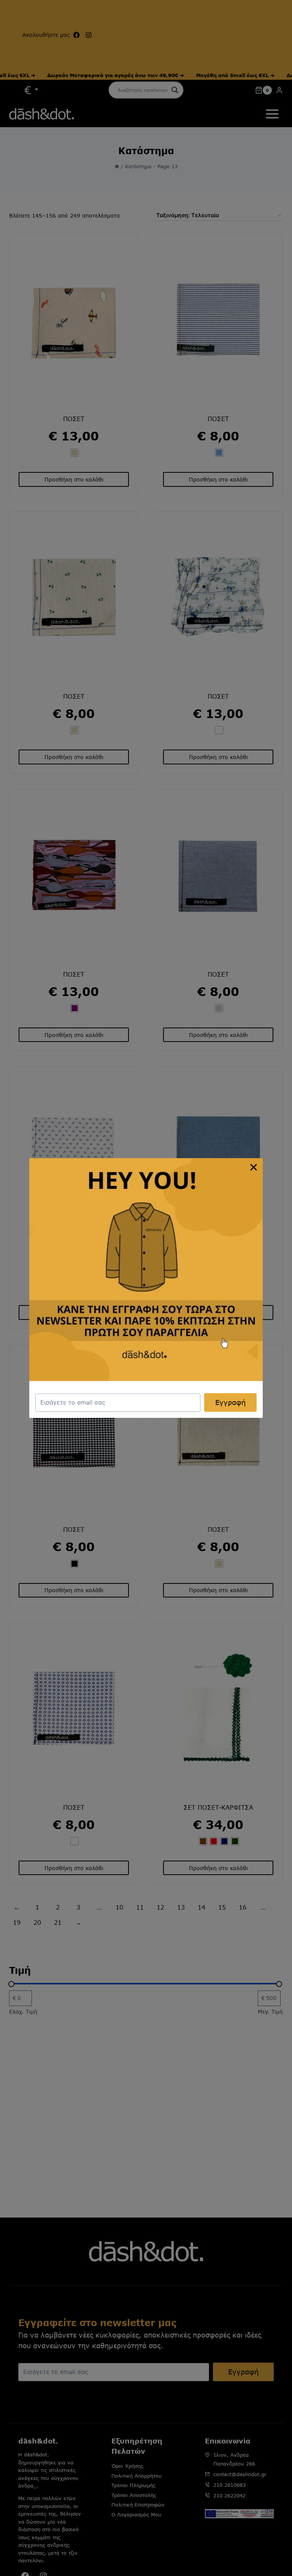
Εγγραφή (230, 1402)
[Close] (254, 1167)
